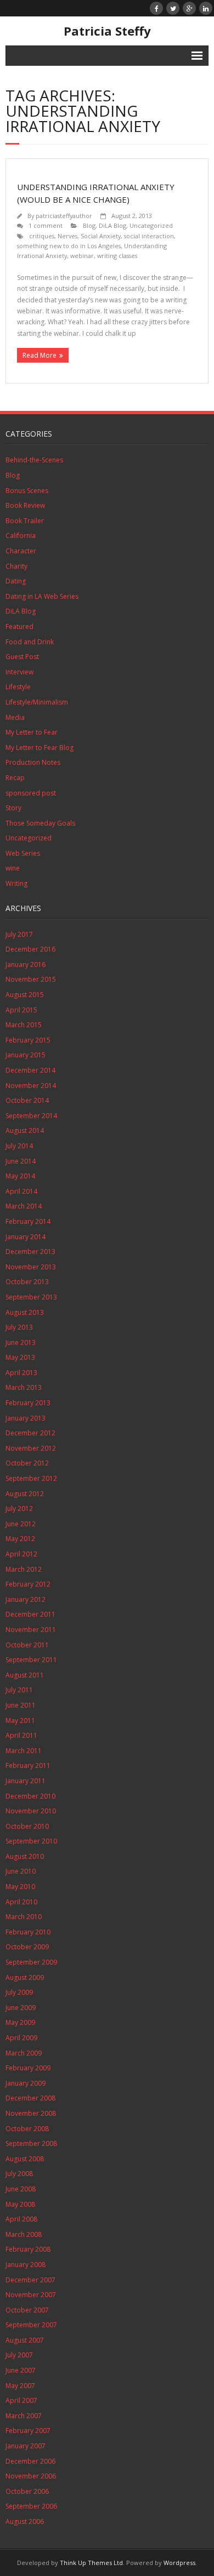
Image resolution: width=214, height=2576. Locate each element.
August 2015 (25, 995)
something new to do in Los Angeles (69, 246)
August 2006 (25, 2521)
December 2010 (30, 1796)
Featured (19, 626)
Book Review (25, 505)
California (21, 536)
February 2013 (28, 1403)
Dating (16, 581)
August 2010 (25, 1856)
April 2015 (21, 1010)
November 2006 (31, 2476)
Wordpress (179, 2563)
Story (13, 808)
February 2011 (28, 1765)
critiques (42, 236)
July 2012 (19, 1509)
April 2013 (21, 1373)
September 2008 (31, 2143)
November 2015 (31, 979)
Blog (89, 225)
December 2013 (30, 1252)
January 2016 (26, 964)
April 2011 (21, 1735)
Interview (19, 672)
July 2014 (19, 1146)
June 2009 (21, 2008)
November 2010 (31, 1811)
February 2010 (28, 1932)
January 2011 (26, 1781)
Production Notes (33, 762)
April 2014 (21, 1191)
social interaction (149, 236)
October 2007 (27, 2310)
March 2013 (24, 1387)
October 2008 (27, 2129)
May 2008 (20, 2204)
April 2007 (21, 2400)
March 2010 (24, 1917)
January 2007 (26, 2446)
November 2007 (31, 2295)
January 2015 (26, 1055)
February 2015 (28, 1040)
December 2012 (30, 1433)
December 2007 (30, 2280)
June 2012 (21, 1524)
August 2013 (25, 1312)
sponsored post (31, 793)
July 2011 (19, 1690)
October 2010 (27, 1826)
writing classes (117, 256)
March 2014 (24, 1206)
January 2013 (26, 1418)
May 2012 (20, 1539)
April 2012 (21, 1554)
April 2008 (21, 2219)
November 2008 (31, 2113)
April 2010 (21, 1902)
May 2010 (20, 1887)
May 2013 (20, 1357)
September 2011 (31, 1660)
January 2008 (26, 2265)
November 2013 (31, 1267)
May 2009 (20, 2022)
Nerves (67, 236)
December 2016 (30, 949)
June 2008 (21, 2189)
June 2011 (21, 1705)
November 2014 (31, 1086)
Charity (16, 566)
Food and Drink (30, 642)
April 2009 (21, 2038)
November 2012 (31, 1448)
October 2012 (27, 1463)
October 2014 (27, 1100)
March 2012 (24, 1569)
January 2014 (26, 1237)
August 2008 (25, 2159)
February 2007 (28, 2431)
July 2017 (19, 934)
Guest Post (22, 657)
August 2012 (25, 1494)
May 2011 (20, 1721)
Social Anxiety (101, 236)
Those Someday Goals (40, 823)
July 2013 (19, 1327)
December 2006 (30, 2461)
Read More (40, 355)
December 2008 (30, 2098)
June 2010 (21, 1871)
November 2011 (31, 1630)
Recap (15, 778)
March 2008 (24, 2234)
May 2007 (20, 2386)
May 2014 (20, 1176)
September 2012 (31, 1478)
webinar (82, 256)
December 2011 (30, 1614)
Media (15, 717)
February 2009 (28, 2068)
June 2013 (21, 1343)
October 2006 (27, 2491)
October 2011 (27, 1645)
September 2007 (31, 2325)
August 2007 (25, 2340)
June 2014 (21, 1161)
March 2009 (24, 2053)
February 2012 (28, 1584)
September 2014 (31, 1116)
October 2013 (27, 1282)
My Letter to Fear (32, 732)
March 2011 (24, 1751)
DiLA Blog (112, 225)
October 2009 (27, 1947)
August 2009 (25, 1977)
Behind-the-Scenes (34, 460)
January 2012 (26, 1599)
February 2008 (28, 2249)
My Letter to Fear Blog (40, 748)
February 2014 (28, 1221)
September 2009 (31, 1962)
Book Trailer (25, 521)
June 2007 (21, 2370)
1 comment (46, 225)
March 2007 (24, 2416)
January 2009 (26, 2083)
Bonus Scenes (27, 491)
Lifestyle (18, 687)
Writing (16, 883)
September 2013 (31, 1297)
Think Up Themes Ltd (91, 2563)
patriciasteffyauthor (64, 216)
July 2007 (19, 2355)
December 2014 (30, 1070)
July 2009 (19, 1992)
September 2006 (31, 2506)
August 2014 (25, 1130)
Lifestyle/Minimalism (37, 702)
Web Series (23, 853)
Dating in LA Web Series (42, 596)
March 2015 (24, 1025)
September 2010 (31, 1841)
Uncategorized (151, 225)
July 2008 (19, 2174)
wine (13, 868)
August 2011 (25, 1675)
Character (21, 551)
